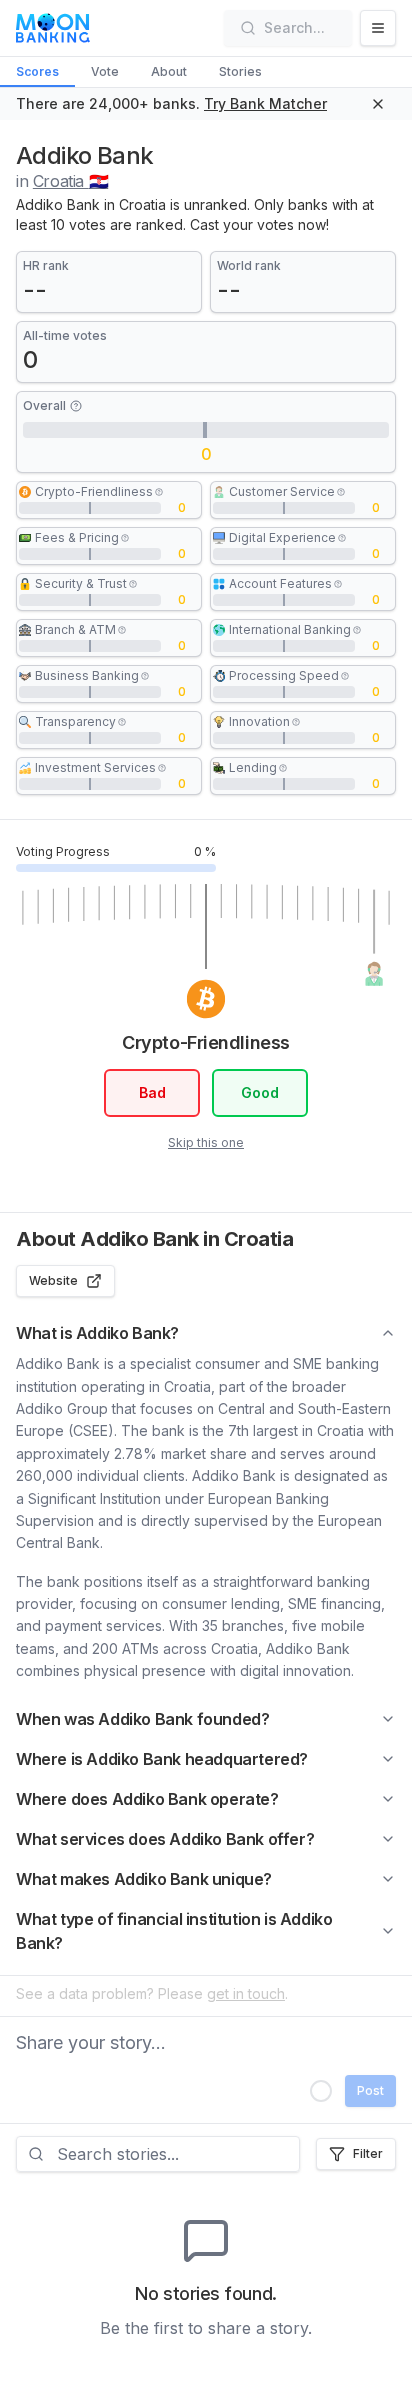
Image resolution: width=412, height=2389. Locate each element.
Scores (37, 71)
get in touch (246, 1993)
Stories (240, 71)
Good (260, 1092)
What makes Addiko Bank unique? (144, 1879)
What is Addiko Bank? (97, 1333)
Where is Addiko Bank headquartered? (162, 1759)
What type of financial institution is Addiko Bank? (174, 1931)
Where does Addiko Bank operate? (147, 1799)
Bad (152, 1092)
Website (53, 1280)
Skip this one (206, 1142)
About (169, 71)
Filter (368, 2153)
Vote (105, 71)
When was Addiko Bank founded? (142, 1719)
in (62, 181)
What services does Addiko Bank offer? (165, 1839)
